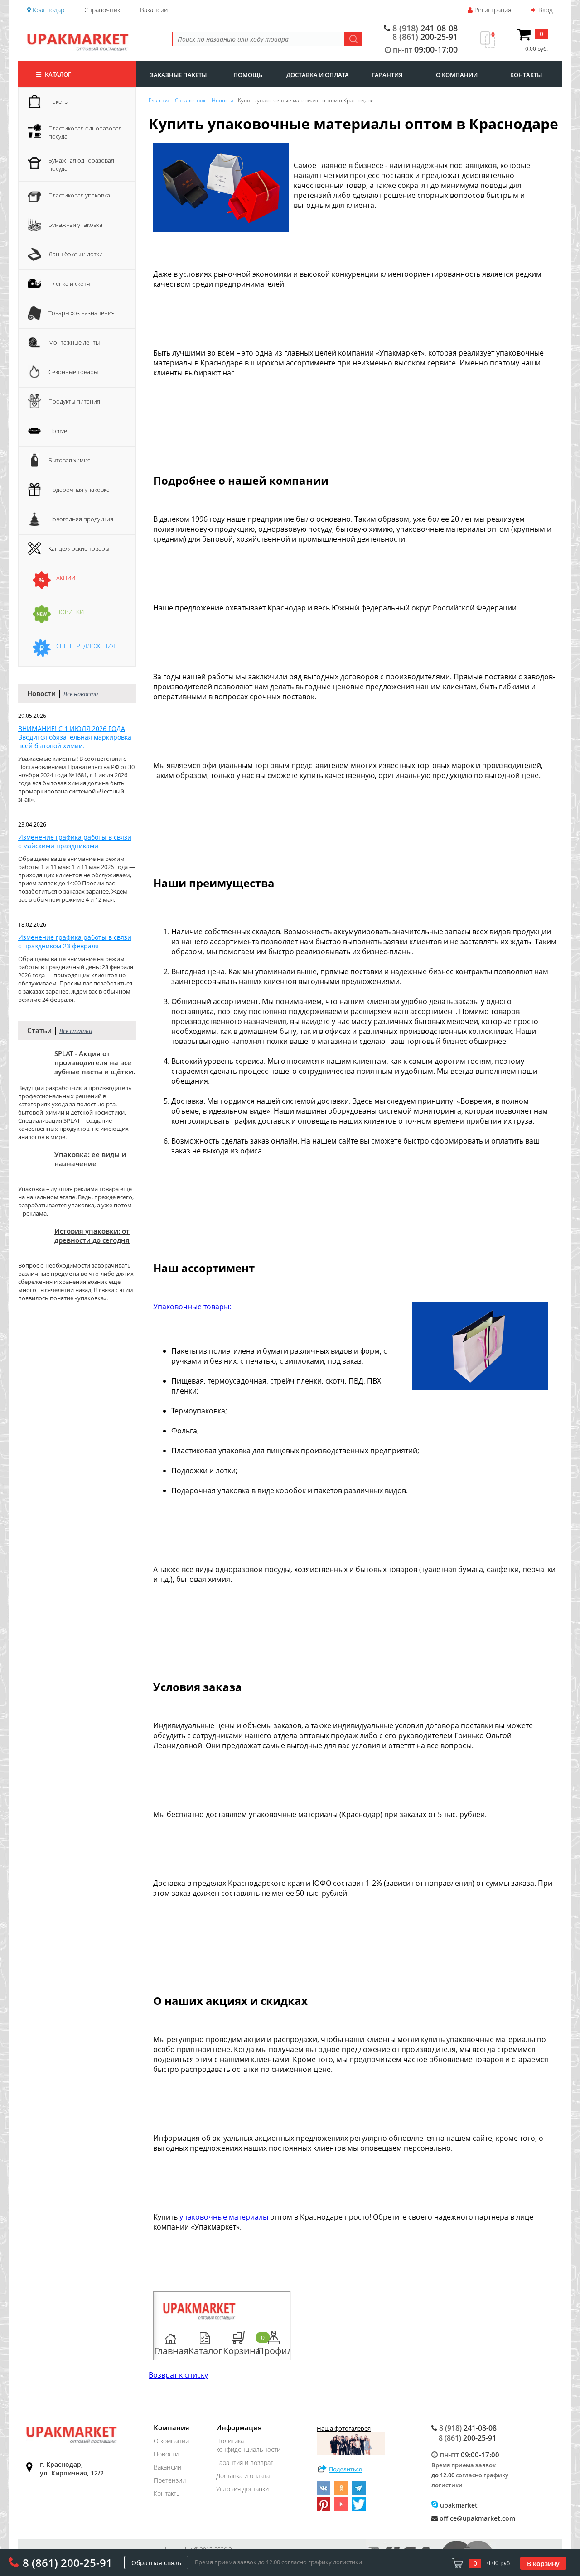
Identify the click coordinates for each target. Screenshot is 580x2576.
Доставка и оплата (243, 2476)
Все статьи (76, 1031)
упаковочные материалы (224, 2217)
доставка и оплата (318, 75)
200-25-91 (425, 37)
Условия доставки (242, 2489)
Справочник (102, 10)
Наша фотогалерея (344, 2428)
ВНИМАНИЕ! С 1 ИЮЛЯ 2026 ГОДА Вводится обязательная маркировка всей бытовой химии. (75, 737)
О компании (171, 2441)
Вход (545, 10)
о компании (457, 75)
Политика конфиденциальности (248, 2445)
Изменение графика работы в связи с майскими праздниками (75, 841)
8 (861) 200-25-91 (68, 2563)
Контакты (167, 2493)
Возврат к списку (178, 2375)
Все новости (81, 694)
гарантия (387, 75)
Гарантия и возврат (245, 2463)
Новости (166, 2454)
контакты (526, 75)
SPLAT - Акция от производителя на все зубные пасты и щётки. (95, 1062)
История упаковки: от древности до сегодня (92, 1235)
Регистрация (492, 10)
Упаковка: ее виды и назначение (90, 1159)
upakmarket (458, 2505)
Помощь (248, 75)
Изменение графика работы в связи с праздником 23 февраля (75, 942)
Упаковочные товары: (192, 1307)
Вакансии (154, 10)
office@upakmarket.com (476, 2518)
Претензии (170, 2480)
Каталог (57, 74)
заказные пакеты (178, 75)
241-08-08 (425, 28)
